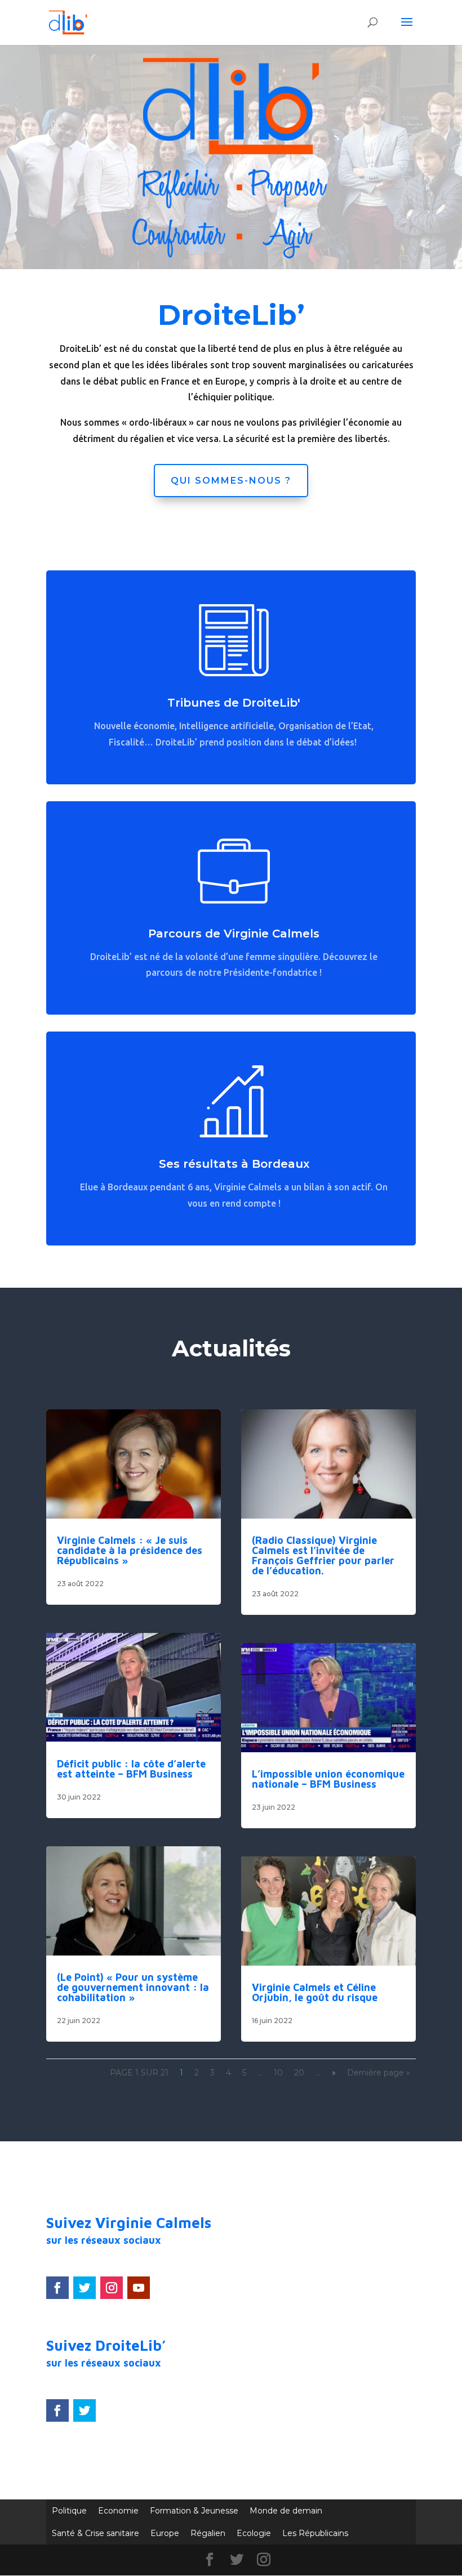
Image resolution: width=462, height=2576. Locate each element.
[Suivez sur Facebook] (57, 2288)
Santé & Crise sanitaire (95, 2533)
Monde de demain (286, 2511)
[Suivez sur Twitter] (85, 2288)
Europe (165, 2533)
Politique (69, 2511)
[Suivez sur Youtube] (139, 2288)
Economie (118, 2511)
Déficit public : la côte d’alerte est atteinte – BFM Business (131, 1769)
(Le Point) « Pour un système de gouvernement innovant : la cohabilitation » (133, 1987)
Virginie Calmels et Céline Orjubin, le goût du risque (315, 1992)
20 (299, 2073)
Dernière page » (379, 2073)
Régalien (208, 2533)
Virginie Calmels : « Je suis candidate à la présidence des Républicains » (130, 1550)
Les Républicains (315, 2533)
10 (278, 2073)
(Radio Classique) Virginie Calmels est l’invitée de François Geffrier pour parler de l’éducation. (323, 1555)
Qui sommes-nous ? (231, 481)
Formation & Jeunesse (194, 2511)
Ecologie (254, 2533)
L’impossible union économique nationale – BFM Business (328, 1779)
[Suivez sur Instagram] (112, 2288)
